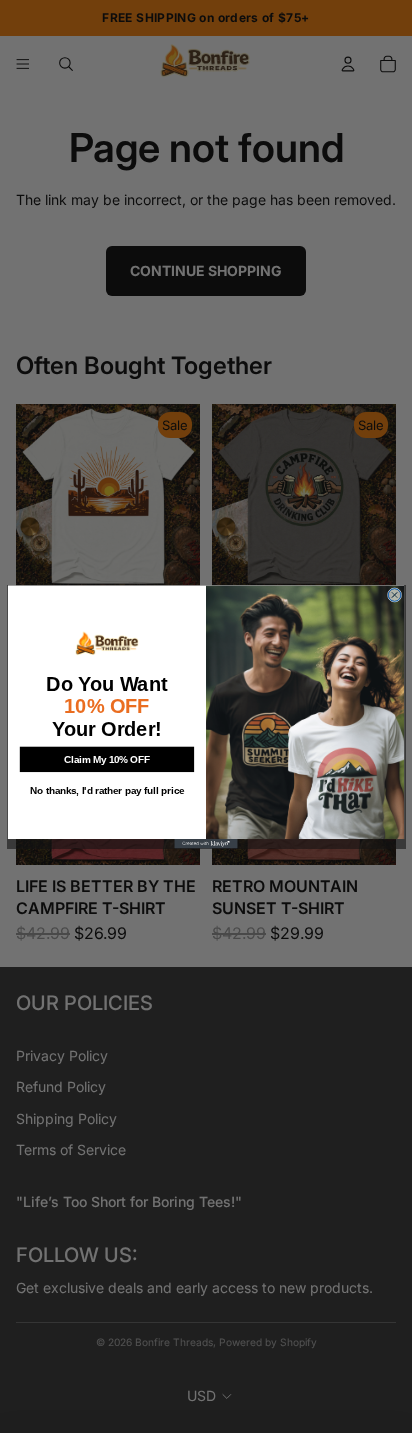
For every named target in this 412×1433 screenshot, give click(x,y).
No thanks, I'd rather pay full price (107, 790)
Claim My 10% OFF (106, 758)
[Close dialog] (394, 594)
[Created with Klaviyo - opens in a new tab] (205, 844)
